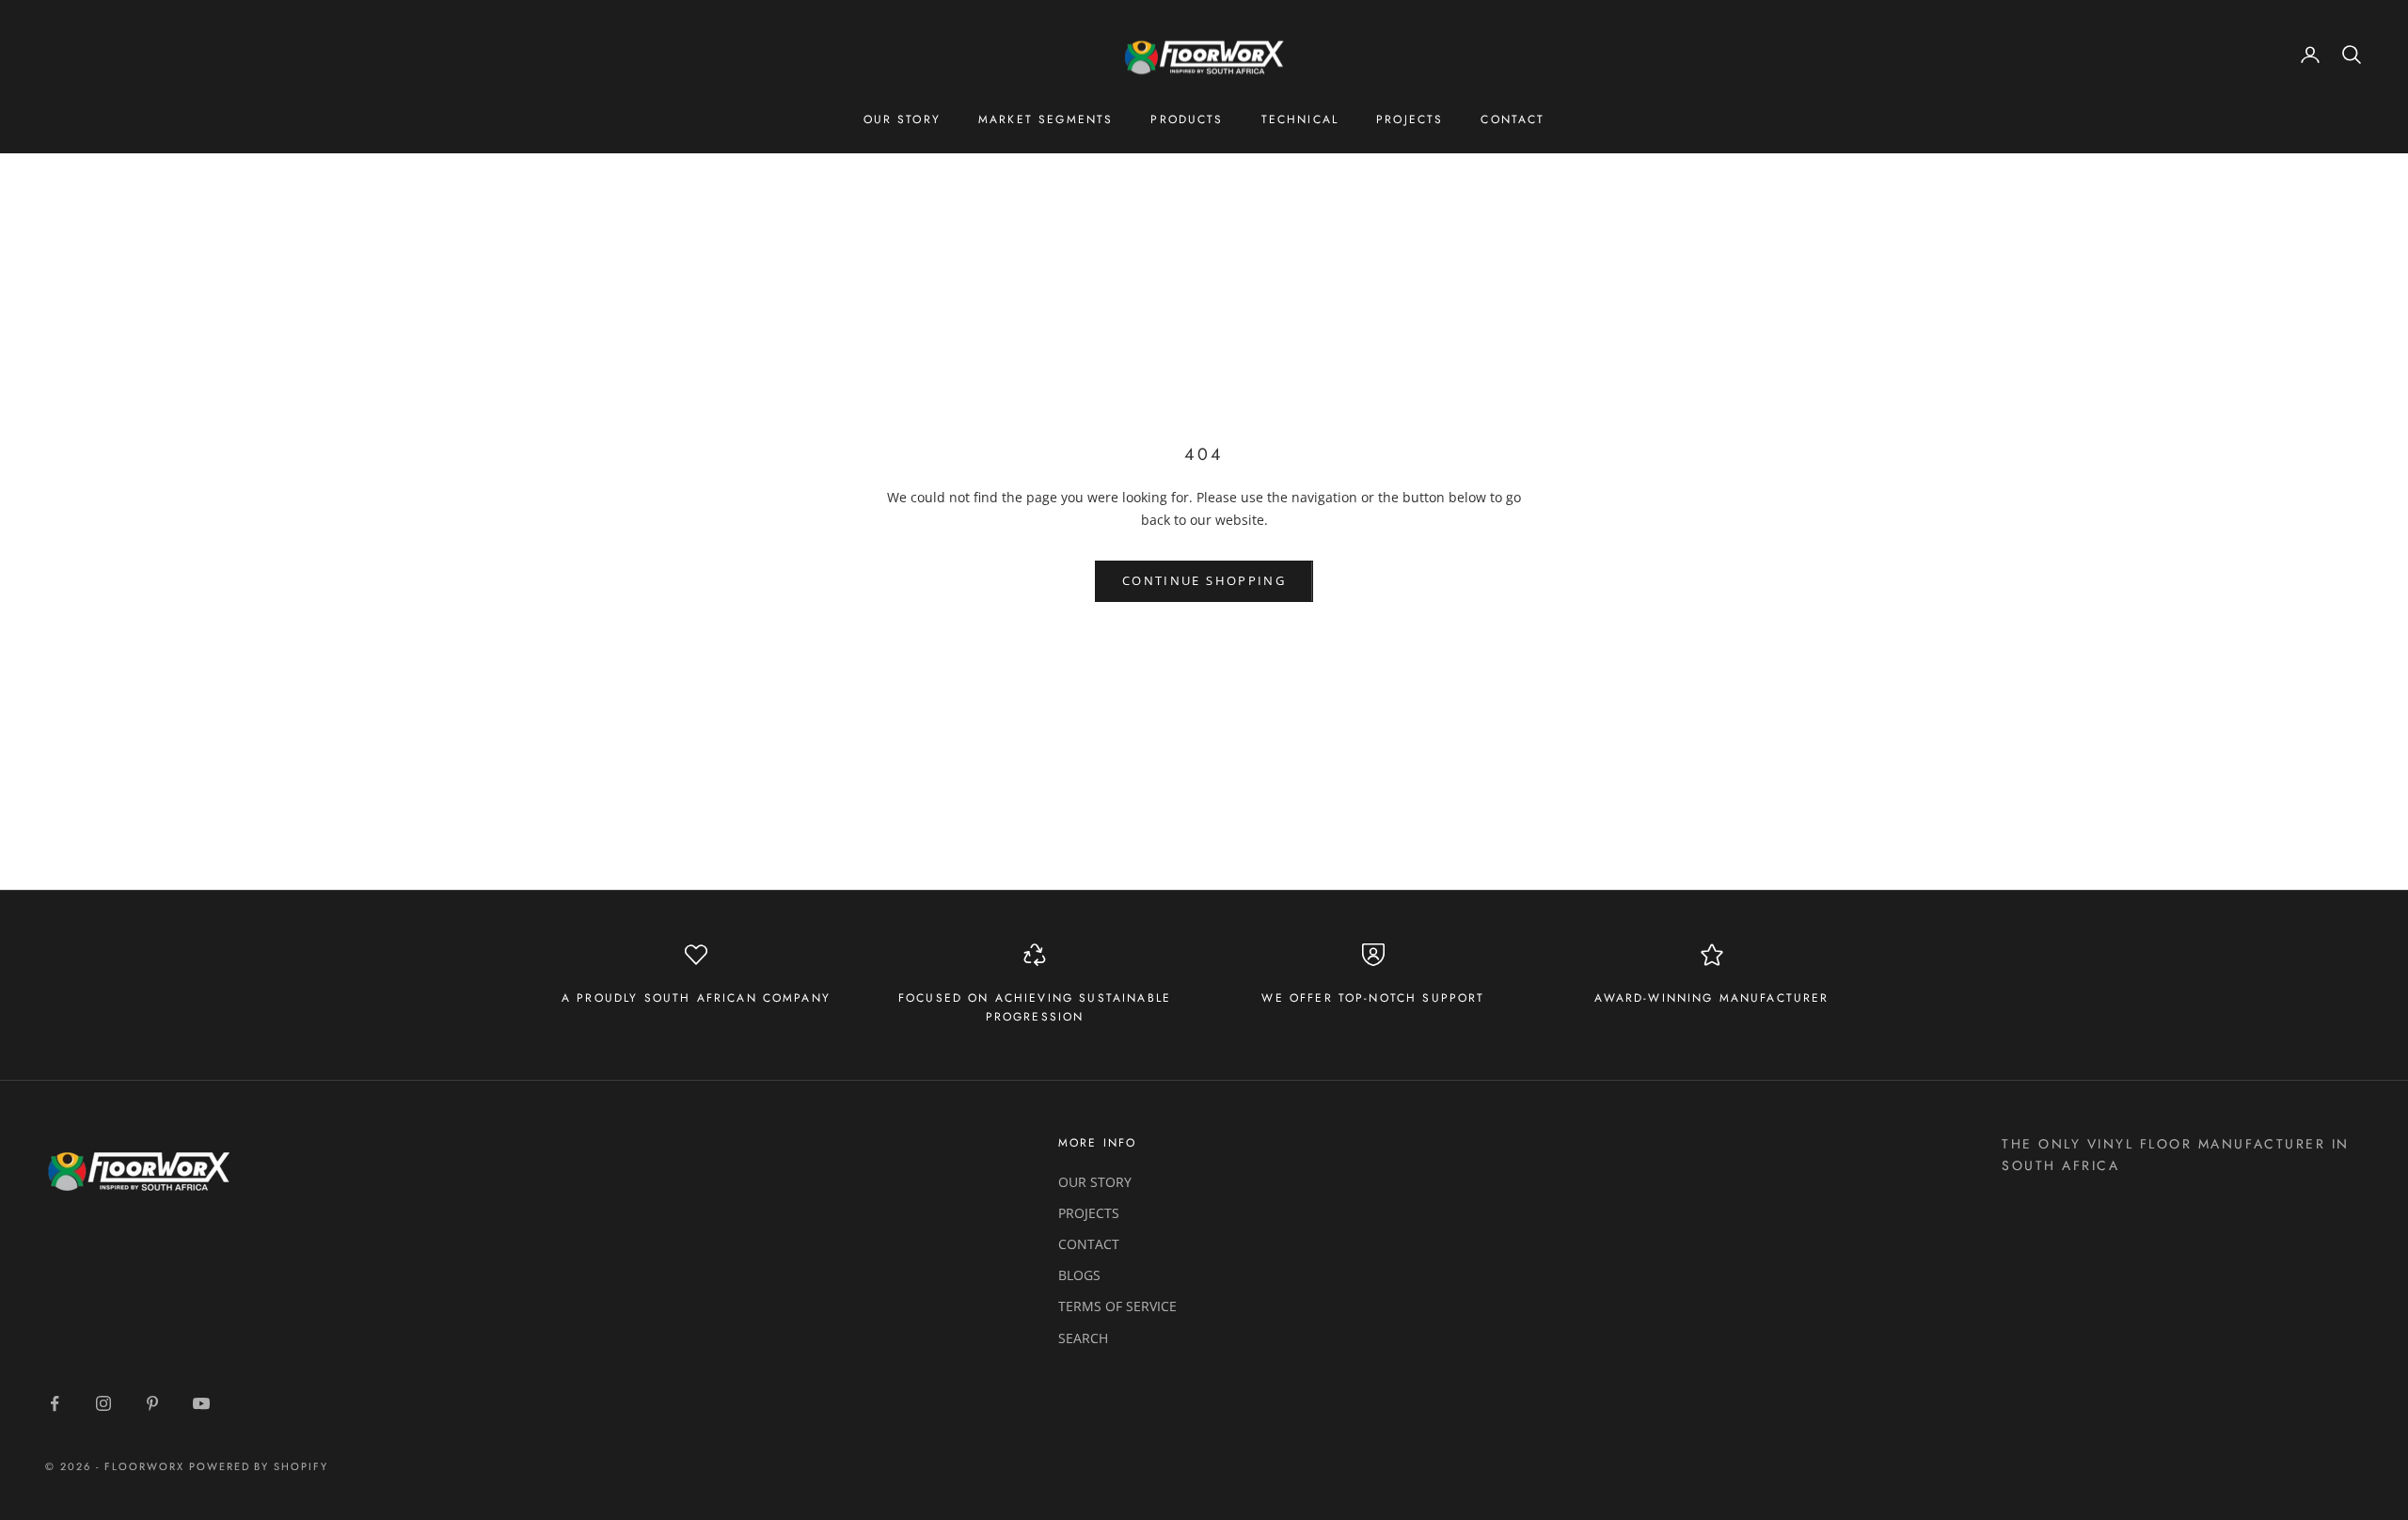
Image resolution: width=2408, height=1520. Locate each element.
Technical (1300, 119)
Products (1187, 119)
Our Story (902, 119)
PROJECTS (1089, 1213)
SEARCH (1083, 1338)
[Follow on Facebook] (55, 1403)
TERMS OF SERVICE (1117, 1306)
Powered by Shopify (259, 1466)
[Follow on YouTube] (201, 1403)
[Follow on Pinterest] (152, 1403)
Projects (1410, 119)
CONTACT (1089, 1244)
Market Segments (1046, 119)
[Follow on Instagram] (103, 1403)
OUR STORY (1095, 1182)
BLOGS (1079, 1275)
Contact (1513, 119)
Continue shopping (1204, 580)
